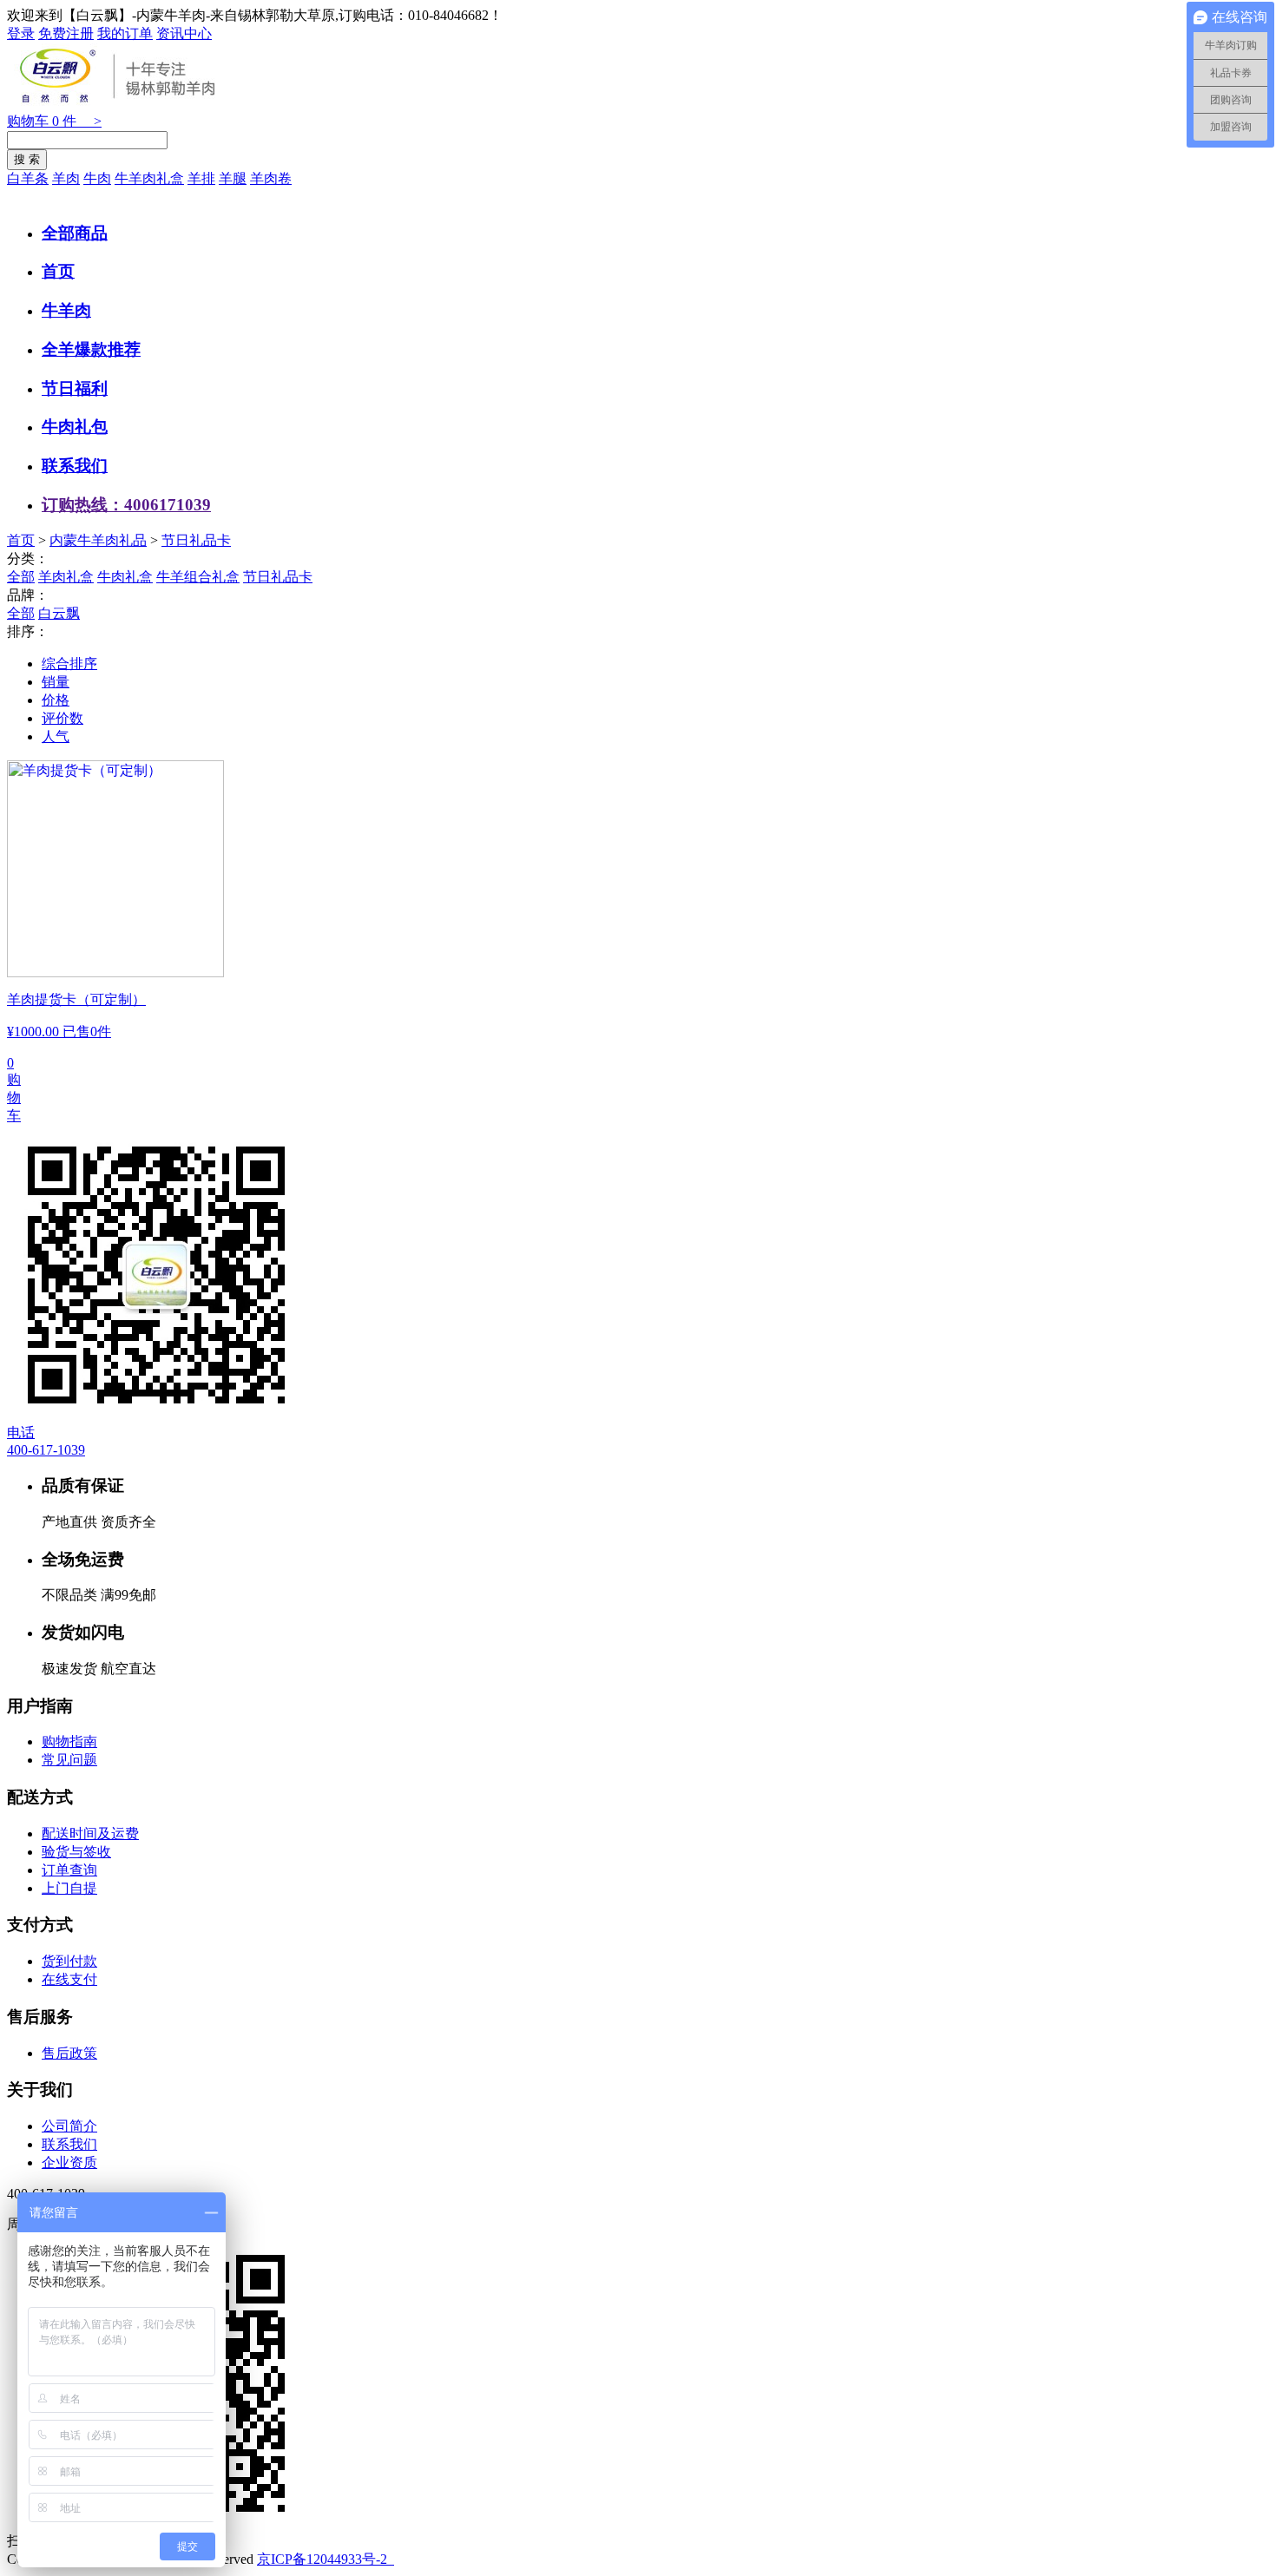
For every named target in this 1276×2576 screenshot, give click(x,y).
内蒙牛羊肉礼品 (98, 540)
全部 (21, 577)
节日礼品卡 (196, 540)
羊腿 (233, 178)
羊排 (201, 178)
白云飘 (59, 613)
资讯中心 (184, 33)
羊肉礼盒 (66, 577)
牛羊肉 (66, 310)
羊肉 (66, 178)
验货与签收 (76, 1852)
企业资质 (69, 2162)
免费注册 (66, 33)
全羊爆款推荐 (91, 349)
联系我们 (75, 466)
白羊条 (28, 178)
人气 (56, 736)
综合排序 (69, 664)
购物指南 (69, 1741)
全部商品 (75, 233)
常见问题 (69, 1760)
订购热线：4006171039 (126, 505)
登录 (21, 33)
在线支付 (69, 1979)
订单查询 (69, 1870)
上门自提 (69, 1888)
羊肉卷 (271, 178)
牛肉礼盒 (125, 577)
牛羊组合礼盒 (198, 577)
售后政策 (69, 2053)
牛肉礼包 (75, 427)
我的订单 (125, 33)
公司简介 (69, 2126)
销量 (56, 682)
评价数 (62, 718)
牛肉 (97, 178)
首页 (58, 271)
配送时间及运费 (90, 1833)
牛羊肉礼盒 (149, 178)
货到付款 (69, 1961)
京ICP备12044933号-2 (324, 2559)
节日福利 (75, 388)
